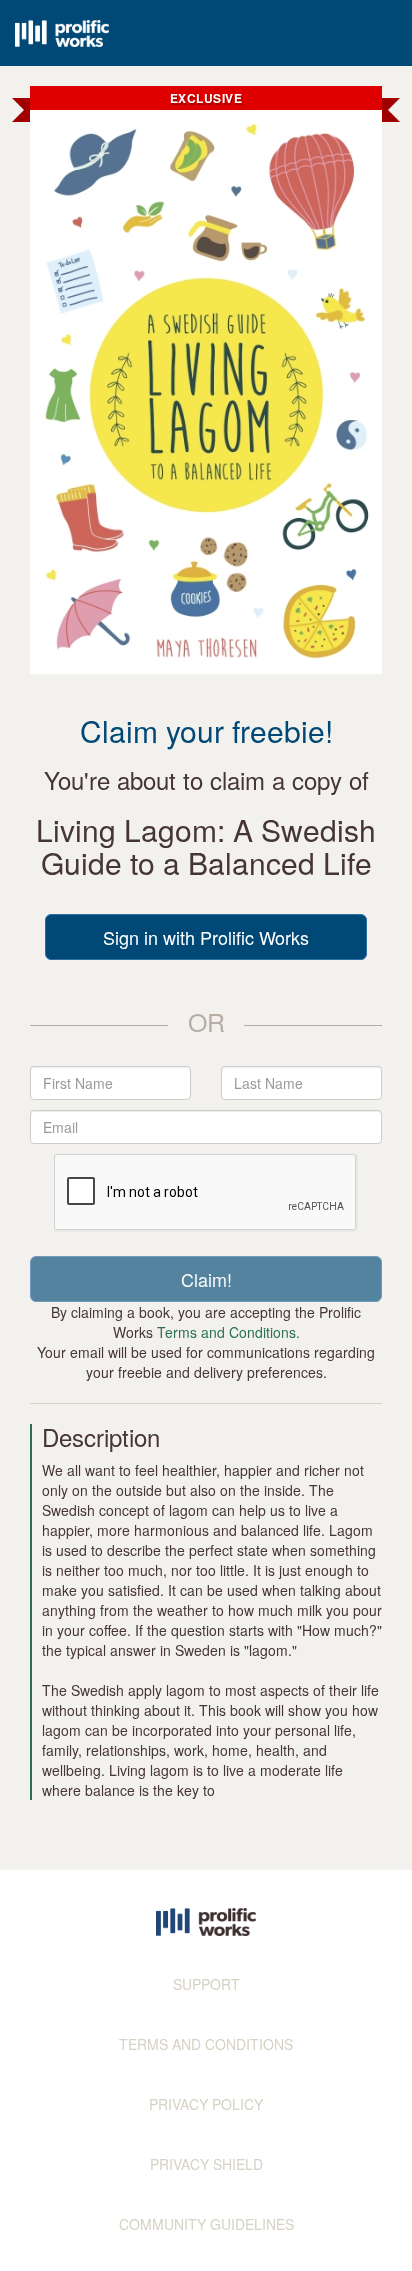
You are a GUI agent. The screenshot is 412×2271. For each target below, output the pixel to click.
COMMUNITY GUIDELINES (206, 2224)
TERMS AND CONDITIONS (206, 2044)
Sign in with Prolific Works (206, 937)
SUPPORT (206, 1984)
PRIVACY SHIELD (206, 2164)
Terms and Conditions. (228, 1332)
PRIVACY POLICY (206, 2104)
